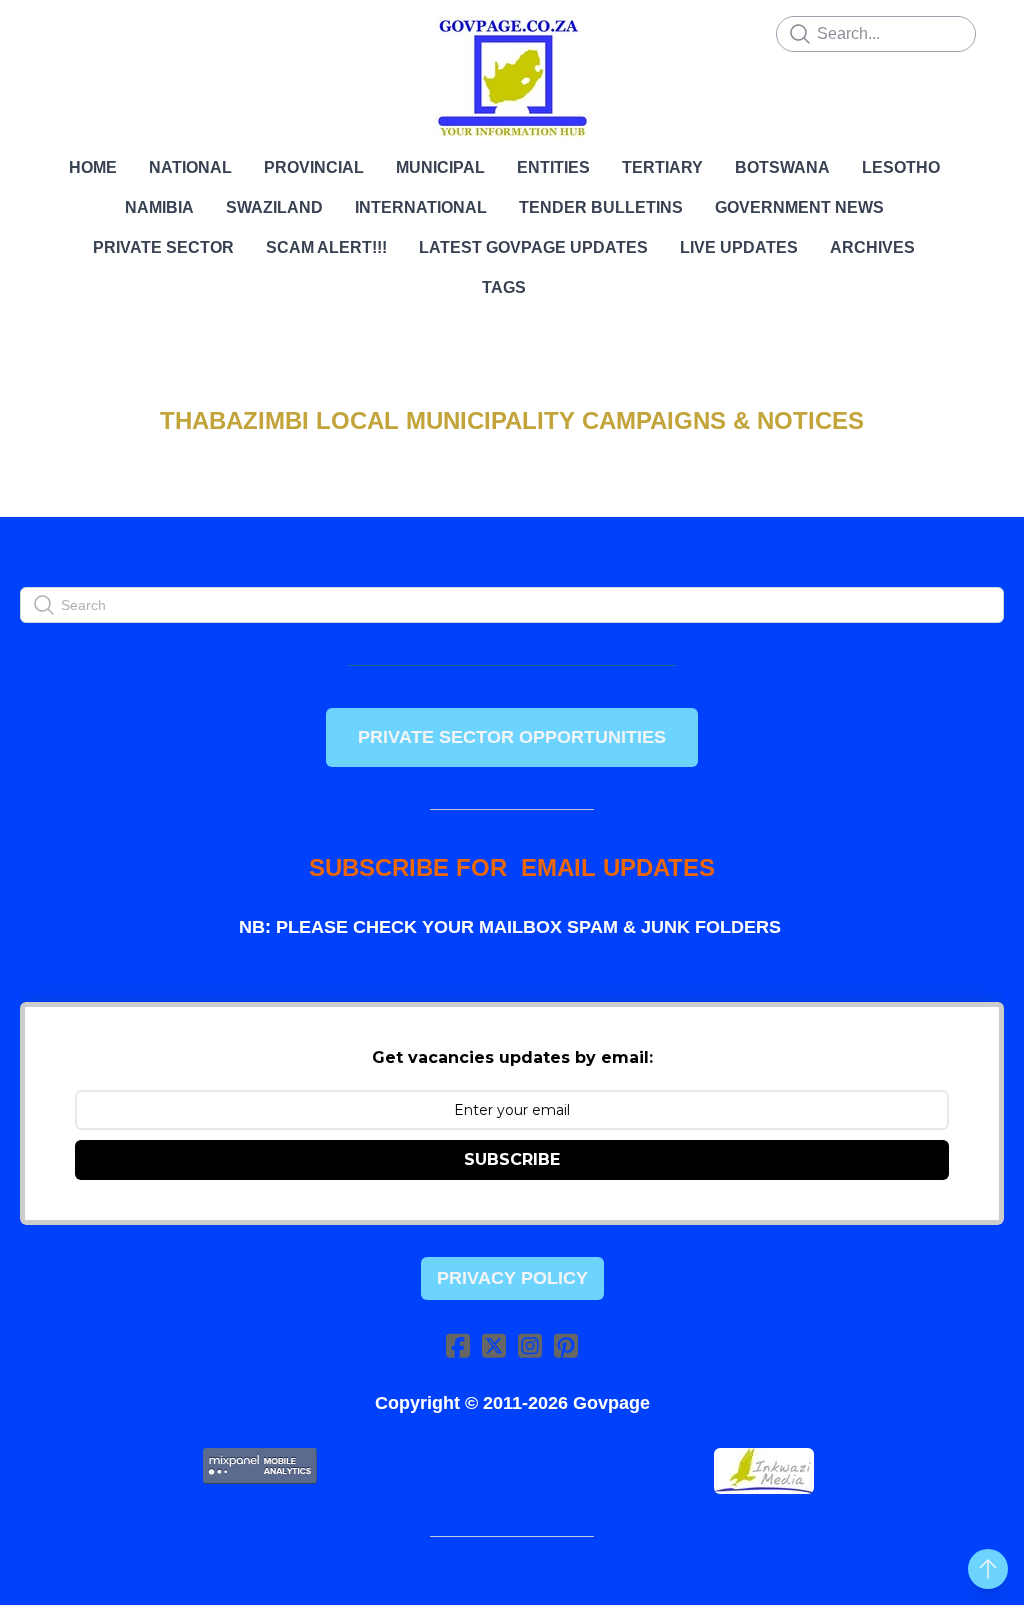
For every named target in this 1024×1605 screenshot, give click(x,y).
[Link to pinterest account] (566, 1345)
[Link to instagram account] (530, 1345)
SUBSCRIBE (512, 1159)
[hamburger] (64, 32)
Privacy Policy (512, 1278)
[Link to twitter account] (494, 1345)
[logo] (512, 78)
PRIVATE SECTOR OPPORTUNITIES (512, 737)
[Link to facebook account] (458, 1345)
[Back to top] (988, 1569)
